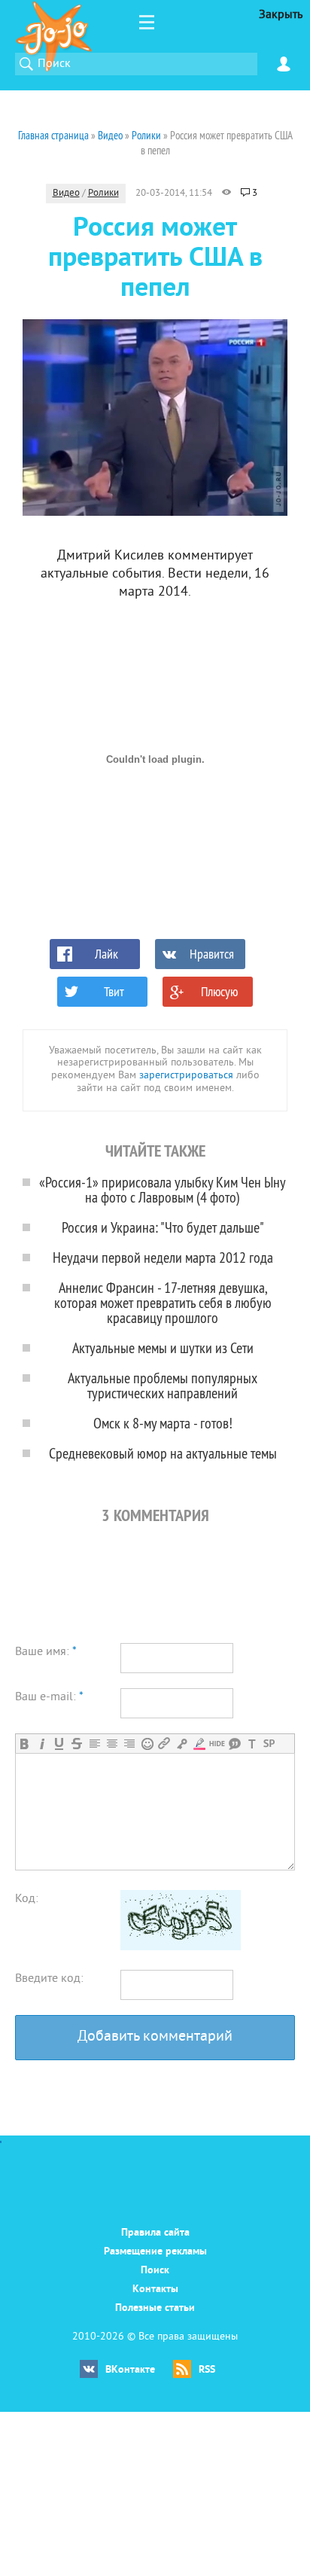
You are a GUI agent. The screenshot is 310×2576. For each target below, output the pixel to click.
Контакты (155, 2289)
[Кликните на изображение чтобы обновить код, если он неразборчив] (181, 1947)
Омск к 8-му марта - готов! (163, 1423)
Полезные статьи (155, 2308)
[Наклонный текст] (42, 1744)
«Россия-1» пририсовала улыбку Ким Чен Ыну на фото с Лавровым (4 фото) (163, 1189)
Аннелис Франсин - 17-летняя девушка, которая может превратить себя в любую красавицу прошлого (163, 1302)
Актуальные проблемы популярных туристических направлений (163, 1385)
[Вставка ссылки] (164, 1744)
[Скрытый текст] (217, 1744)
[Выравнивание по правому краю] (129, 1744)
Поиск (155, 2271)
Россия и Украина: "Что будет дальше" (163, 1227)
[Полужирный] (24, 1744)
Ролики (103, 194)
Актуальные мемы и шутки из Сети (163, 1347)
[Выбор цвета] (199, 1744)
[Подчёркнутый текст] (59, 1744)
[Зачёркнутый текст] (76, 1744)
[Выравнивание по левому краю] (94, 1744)
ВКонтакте (130, 2370)
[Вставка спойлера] (269, 1744)
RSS (207, 2370)
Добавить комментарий (155, 2037)
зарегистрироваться (186, 1076)
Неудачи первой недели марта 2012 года (163, 1257)
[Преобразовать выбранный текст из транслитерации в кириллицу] (252, 1744)
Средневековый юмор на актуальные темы (163, 1453)
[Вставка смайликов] (147, 1744)
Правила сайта (155, 2233)
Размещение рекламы (155, 2252)
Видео (66, 194)
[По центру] (112, 1744)
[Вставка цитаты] (234, 1744)
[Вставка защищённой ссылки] (182, 1744)
